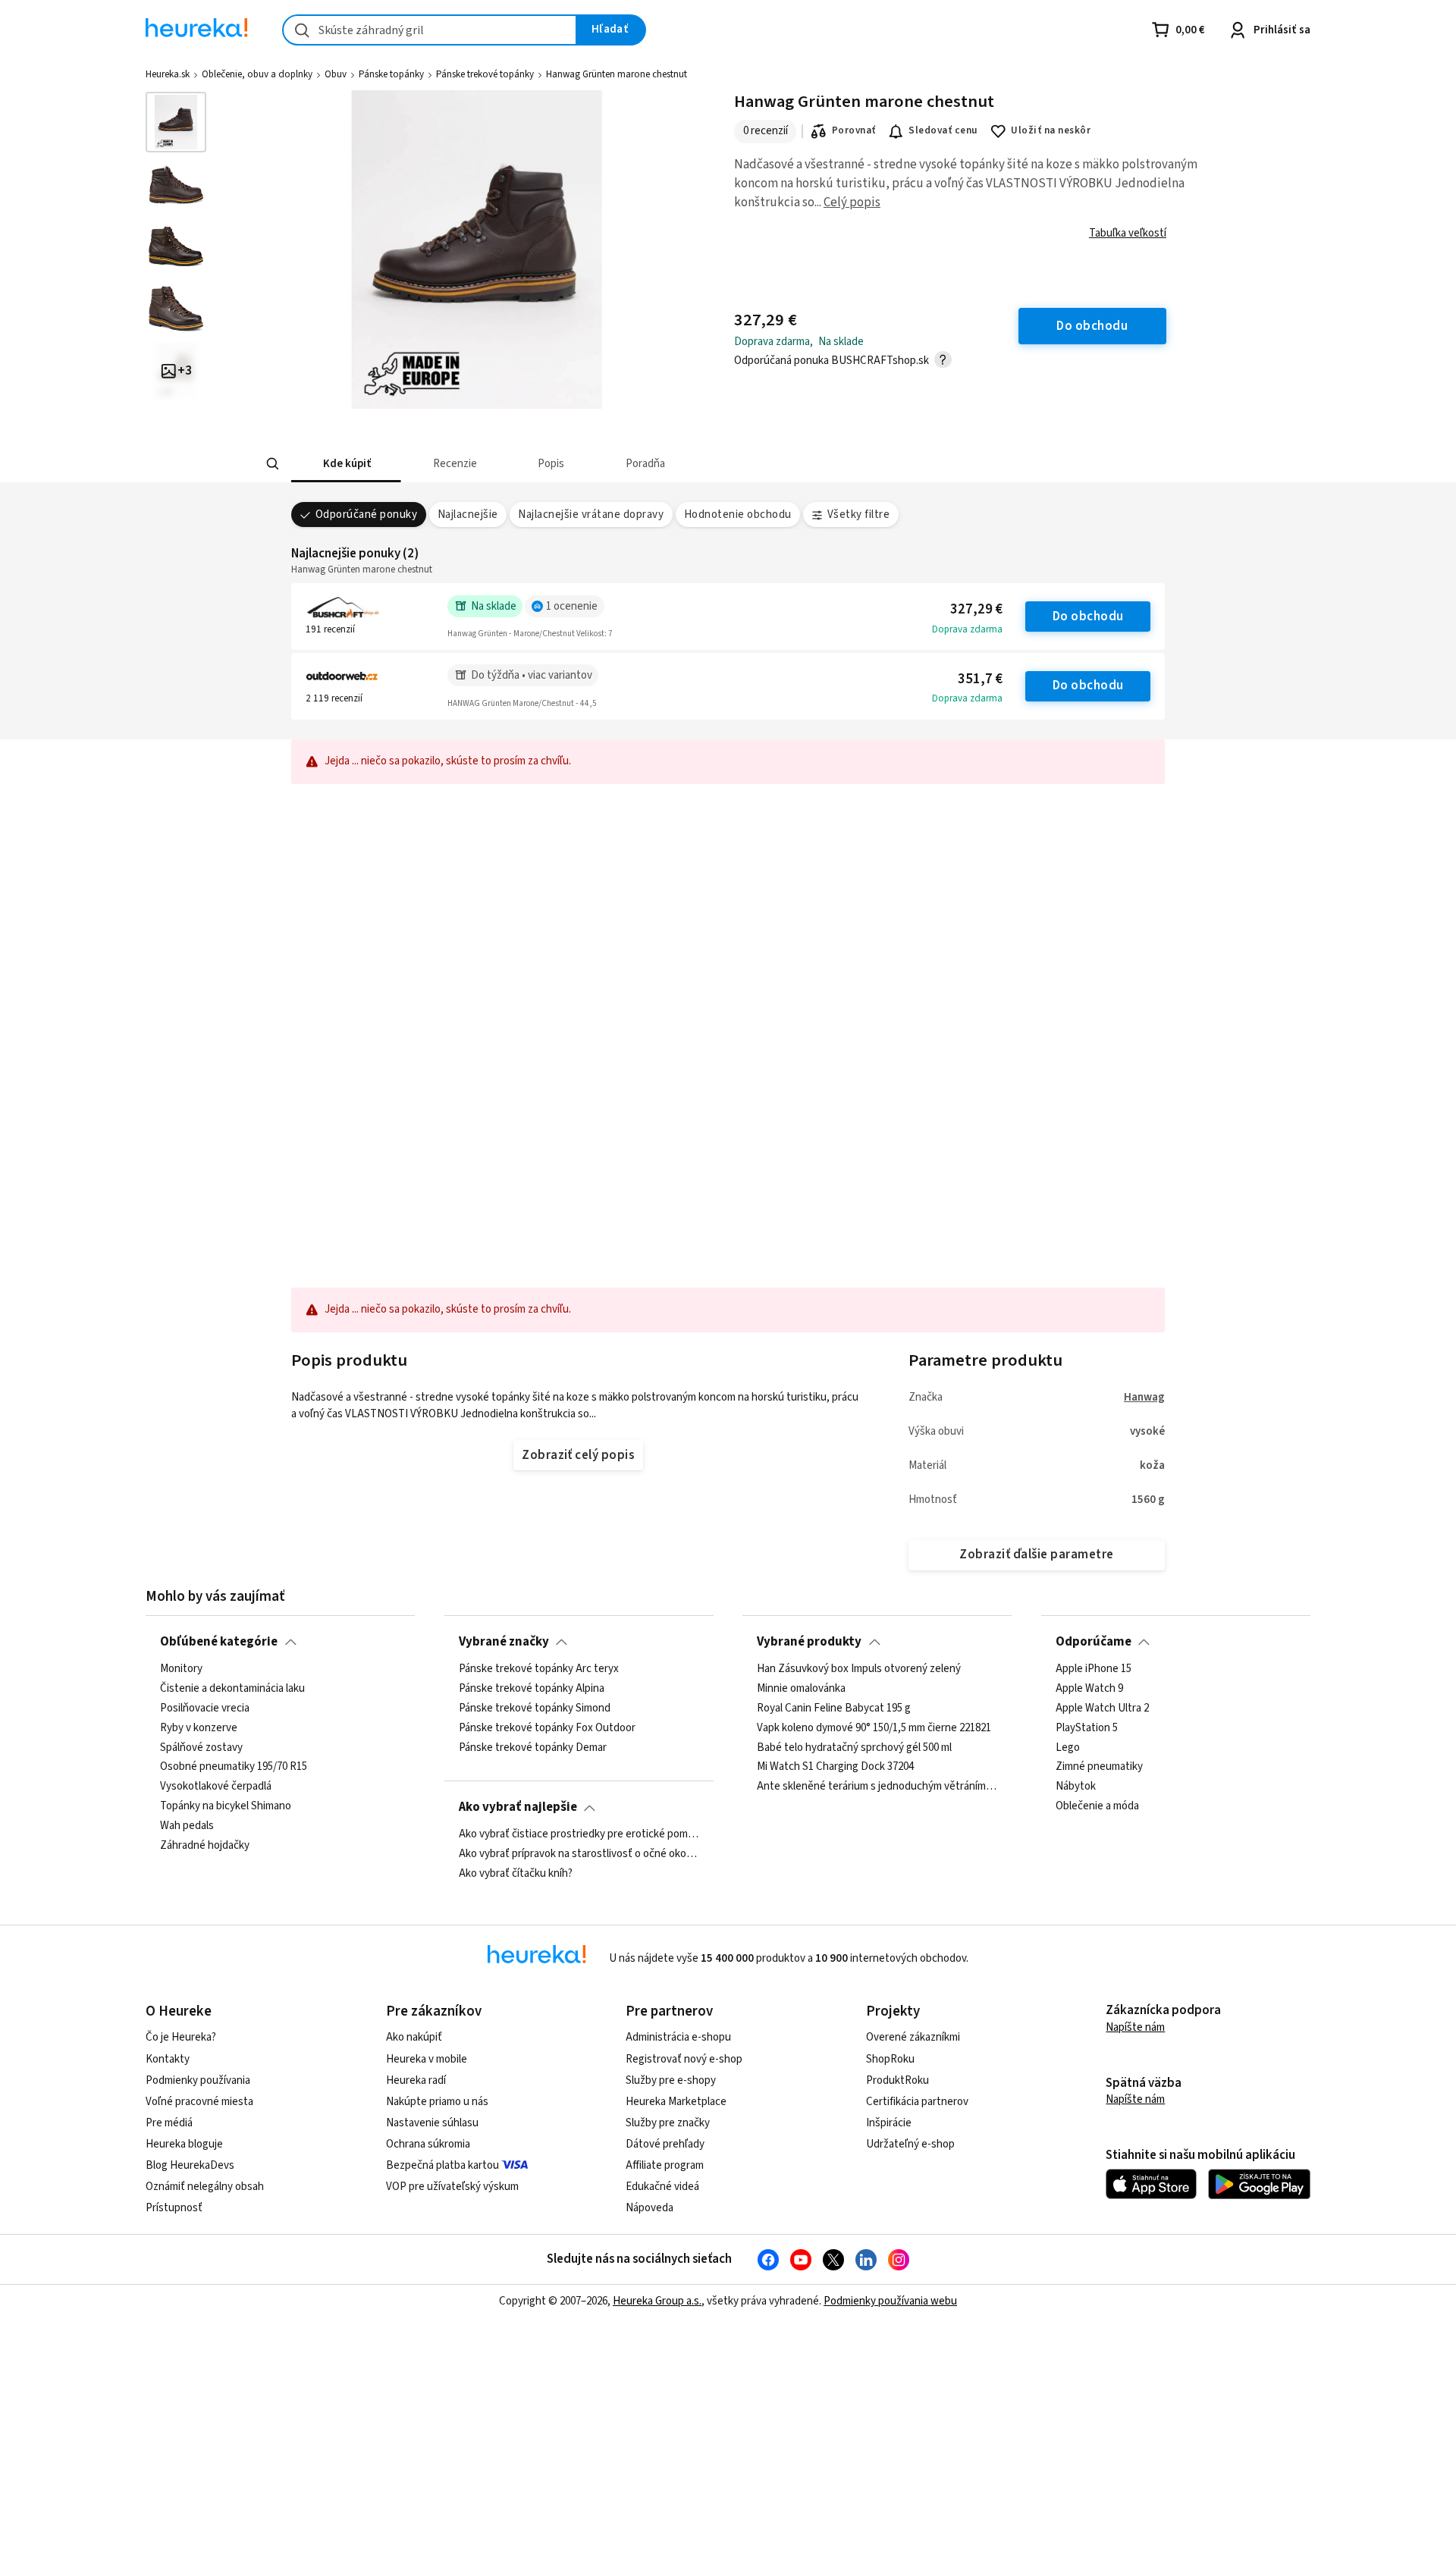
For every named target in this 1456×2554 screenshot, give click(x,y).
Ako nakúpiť (414, 2037)
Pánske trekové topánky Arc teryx (539, 1669)
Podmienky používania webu (890, 2301)
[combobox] (430, 30)
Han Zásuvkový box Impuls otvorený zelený (859, 1669)
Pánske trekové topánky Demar (533, 1747)
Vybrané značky (504, 1642)
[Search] (273, 464)
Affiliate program (665, 2165)
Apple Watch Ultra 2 (1102, 1708)
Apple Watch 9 (1089, 1688)
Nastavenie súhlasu (432, 2123)
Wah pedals (187, 1826)
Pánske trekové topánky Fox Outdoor (547, 1727)
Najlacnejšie (468, 515)
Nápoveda (650, 2208)
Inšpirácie (889, 2123)
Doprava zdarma (967, 629)
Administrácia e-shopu (678, 2037)
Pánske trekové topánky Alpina (532, 1688)
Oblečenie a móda (1097, 1806)
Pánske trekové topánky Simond (535, 1708)
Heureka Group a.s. (657, 2301)
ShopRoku (890, 2059)
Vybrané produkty (809, 1642)
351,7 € (980, 679)
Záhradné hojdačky (205, 1845)
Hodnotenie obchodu (738, 515)
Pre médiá (169, 2123)
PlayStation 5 (1087, 1727)
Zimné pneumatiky (1099, 1767)
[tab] (346, 464)
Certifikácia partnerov (917, 2102)
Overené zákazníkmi (913, 2037)
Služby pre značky (668, 2123)
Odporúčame (1094, 1642)
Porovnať (854, 130)
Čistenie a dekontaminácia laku (232, 1688)
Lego (1068, 1747)
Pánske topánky (391, 74)
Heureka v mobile (427, 2059)
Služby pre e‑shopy (671, 2080)
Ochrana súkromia (428, 2144)
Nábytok (1076, 1787)
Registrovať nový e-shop (684, 2059)
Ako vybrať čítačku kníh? (516, 1873)
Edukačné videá (662, 2187)
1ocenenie (572, 606)
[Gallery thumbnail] (176, 122)
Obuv (336, 74)
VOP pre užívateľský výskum (452, 2187)
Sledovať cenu (943, 130)
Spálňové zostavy (201, 1747)
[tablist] (616, 464)
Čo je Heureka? (181, 2037)
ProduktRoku (897, 2080)
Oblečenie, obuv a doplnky (257, 74)
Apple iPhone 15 (1094, 1669)
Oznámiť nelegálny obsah (205, 2187)
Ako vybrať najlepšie (518, 1807)
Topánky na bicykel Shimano (226, 1806)
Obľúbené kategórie (219, 1642)
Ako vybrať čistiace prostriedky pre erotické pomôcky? (579, 1834)
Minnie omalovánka (801, 1688)
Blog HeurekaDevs (190, 2165)
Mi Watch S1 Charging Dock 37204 (835, 1767)
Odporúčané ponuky (366, 515)
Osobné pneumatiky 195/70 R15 (234, 1767)
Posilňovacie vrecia (205, 1708)
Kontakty (168, 2059)
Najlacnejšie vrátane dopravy (591, 515)
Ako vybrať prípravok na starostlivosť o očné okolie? (579, 1854)
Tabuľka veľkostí (1128, 233)
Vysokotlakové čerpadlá (216, 1787)
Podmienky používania (198, 2080)
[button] (346, 464)
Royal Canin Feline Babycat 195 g (834, 1708)
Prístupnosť (174, 2208)
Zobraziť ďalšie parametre (1036, 1555)
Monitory (181, 1669)
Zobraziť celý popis (578, 1455)
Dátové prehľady (665, 2144)
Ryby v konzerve (199, 1727)
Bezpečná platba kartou (442, 2165)
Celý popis (852, 202)
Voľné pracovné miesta (199, 2102)
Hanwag (1144, 1397)
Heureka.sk (168, 74)
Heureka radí (416, 2080)
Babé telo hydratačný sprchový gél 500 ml (854, 1747)
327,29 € (976, 609)
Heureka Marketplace (676, 2102)
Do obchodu (1088, 617)
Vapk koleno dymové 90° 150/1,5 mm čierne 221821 (874, 1727)
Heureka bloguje (184, 2144)
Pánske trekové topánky (485, 74)
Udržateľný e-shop (910, 2144)
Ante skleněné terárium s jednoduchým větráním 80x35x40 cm (877, 1787)
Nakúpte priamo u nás (437, 2102)
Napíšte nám (1135, 2027)
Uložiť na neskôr (1051, 130)
